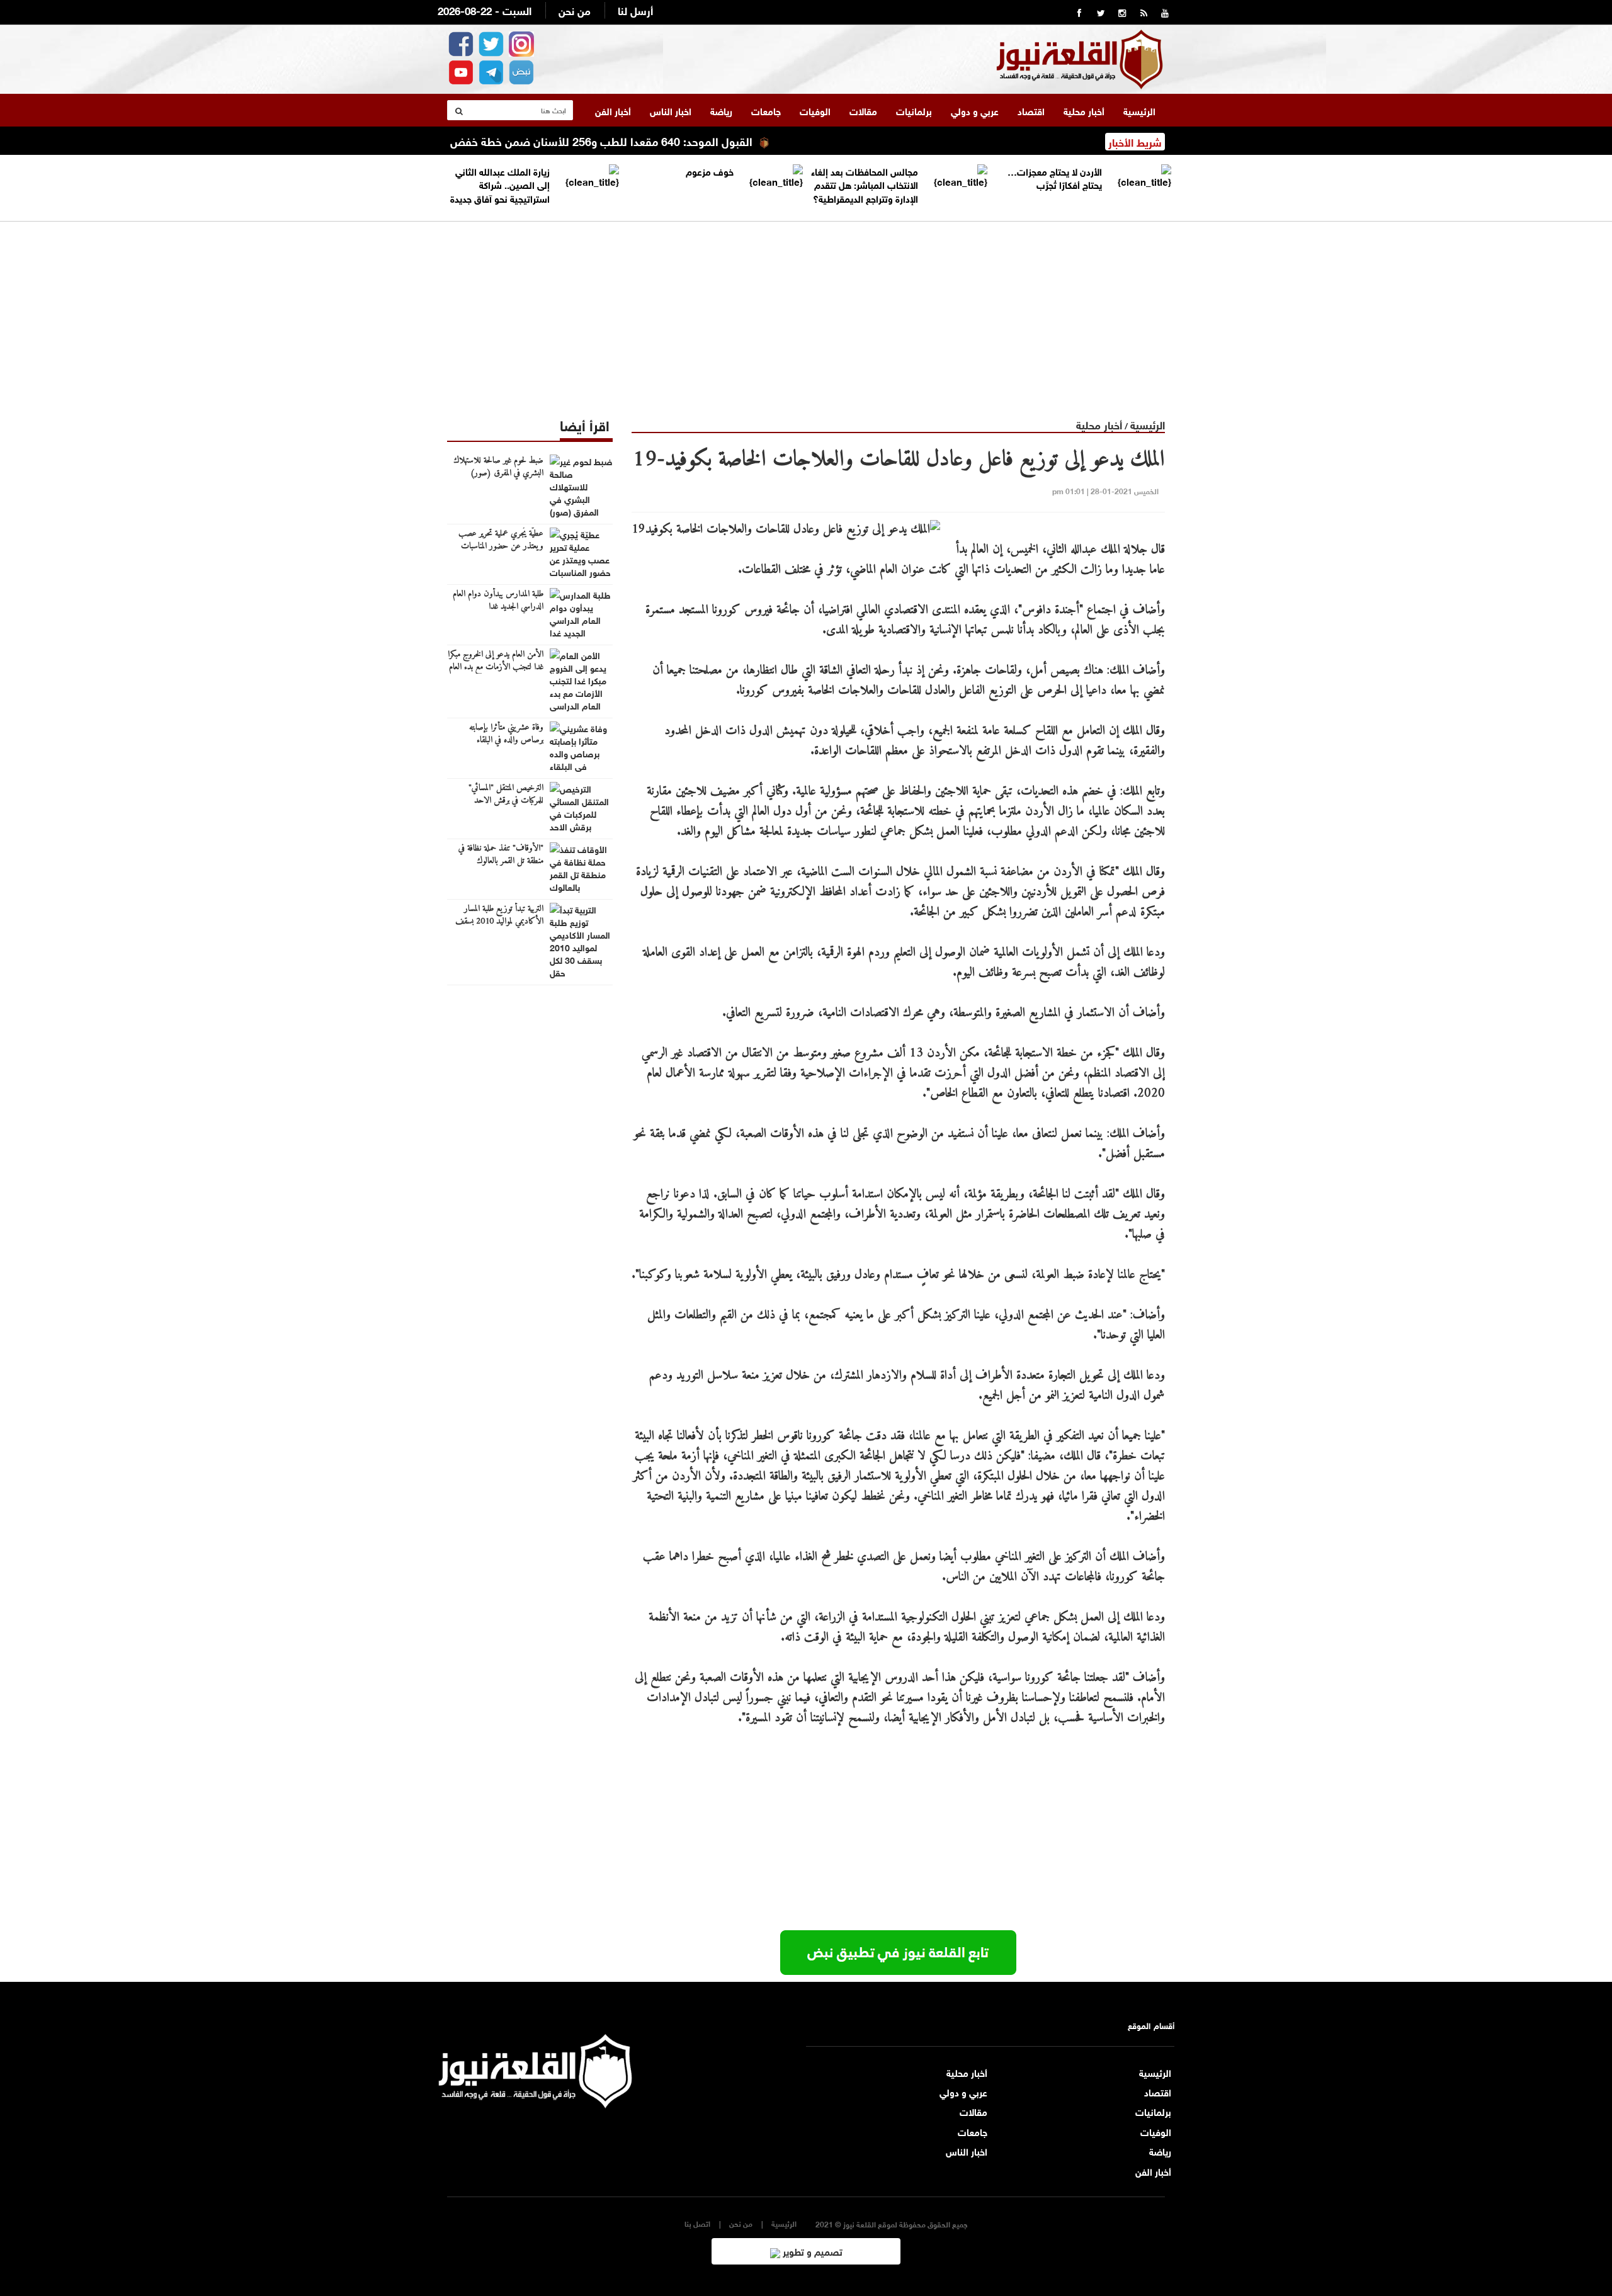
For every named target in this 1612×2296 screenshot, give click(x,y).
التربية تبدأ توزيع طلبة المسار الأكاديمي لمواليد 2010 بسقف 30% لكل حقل (499, 922)
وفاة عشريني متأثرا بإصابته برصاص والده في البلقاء (506, 734)
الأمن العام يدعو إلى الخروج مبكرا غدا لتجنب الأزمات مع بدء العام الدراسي (496, 667)
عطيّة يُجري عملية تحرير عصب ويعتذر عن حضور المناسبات (501, 540)
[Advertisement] (806, 310)
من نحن (575, 10)
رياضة (721, 110)
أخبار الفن (613, 110)
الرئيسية (1139, 110)
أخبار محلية (1084, 110)
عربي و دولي (975, 110)
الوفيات (815, 110)
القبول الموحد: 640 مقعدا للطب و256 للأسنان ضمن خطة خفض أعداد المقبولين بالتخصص (602, 140)
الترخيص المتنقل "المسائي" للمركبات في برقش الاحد (506, 795)
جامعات (766, 110)
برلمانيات (914, 110)
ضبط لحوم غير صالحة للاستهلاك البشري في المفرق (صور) (498, 467)
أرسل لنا (635, 10)
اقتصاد (1031, 110)
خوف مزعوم (710, 171)
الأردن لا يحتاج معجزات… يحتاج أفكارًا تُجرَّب (1055, 177)
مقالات (863, 110)
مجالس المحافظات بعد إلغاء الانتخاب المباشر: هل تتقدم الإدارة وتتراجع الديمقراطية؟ (865, 184)
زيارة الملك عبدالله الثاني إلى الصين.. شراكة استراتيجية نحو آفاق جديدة (500, 184)
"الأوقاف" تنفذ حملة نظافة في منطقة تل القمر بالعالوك (501, 855)
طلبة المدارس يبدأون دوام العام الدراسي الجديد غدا (498, 601)
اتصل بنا (697, 2223)
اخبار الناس (671, 110)
